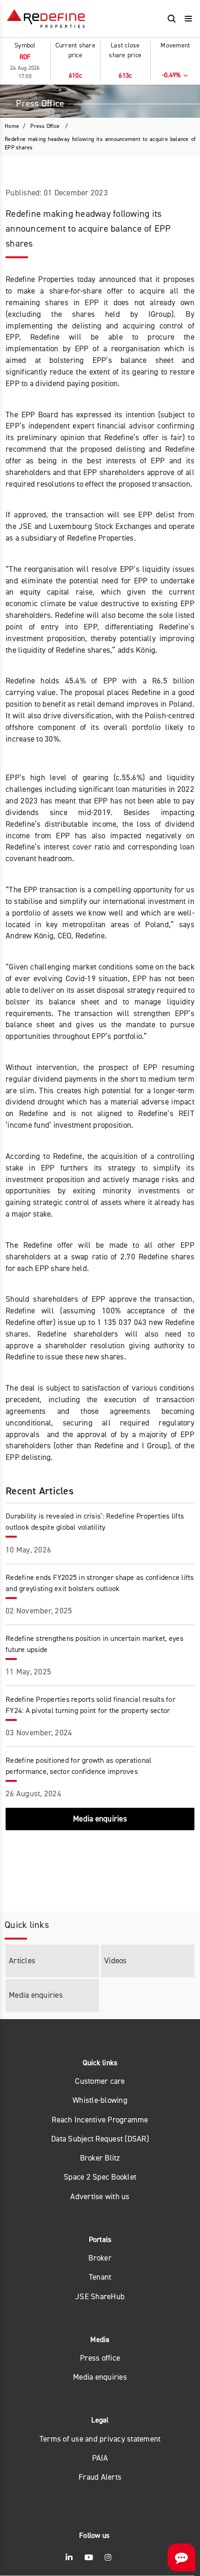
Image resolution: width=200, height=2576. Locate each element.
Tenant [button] (100, 2277)
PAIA (100, 2458)
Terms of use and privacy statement (100, 2439)
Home (12, 126)
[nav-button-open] (188, 19)
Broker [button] (100, 2258)
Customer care (100, 2081)
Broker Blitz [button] (100, 2158)
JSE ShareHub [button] (100, 2297)
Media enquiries (100, 2377)
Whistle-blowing (100, 2100)
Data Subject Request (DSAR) (100, 2139)
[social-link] (69, 2558)
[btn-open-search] (172, 19)
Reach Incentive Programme (100, 2120)
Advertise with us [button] (100, 2197)
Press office (100, 2358)
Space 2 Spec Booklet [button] (100, 2177)
